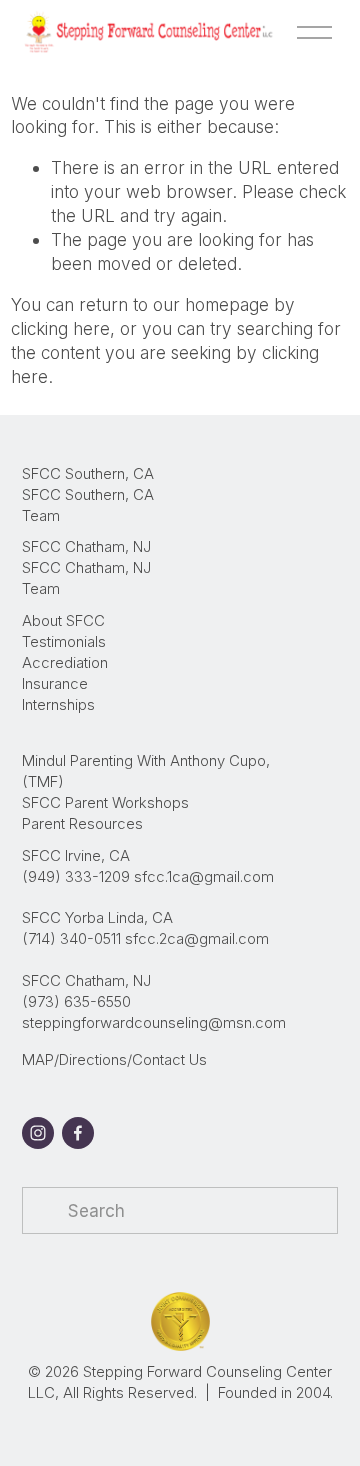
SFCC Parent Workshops (105, 803)
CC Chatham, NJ (95, 547)
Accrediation (65, 663)
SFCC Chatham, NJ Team (86, 578)
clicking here (60, 328)
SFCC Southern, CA (88, 474)
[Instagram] (38, 1133)
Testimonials (64, 642)
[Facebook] (78, 1133)
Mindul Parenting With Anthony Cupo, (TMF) (146, 771)
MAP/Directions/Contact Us (114, 1060)
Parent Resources (82, 824)
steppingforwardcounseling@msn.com (154, 1023)
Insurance (55, 684)
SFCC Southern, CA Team (88, 505)
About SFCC (63, 621)
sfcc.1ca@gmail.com (204, 877)
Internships (58, 705)
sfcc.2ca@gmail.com (197, 939)
